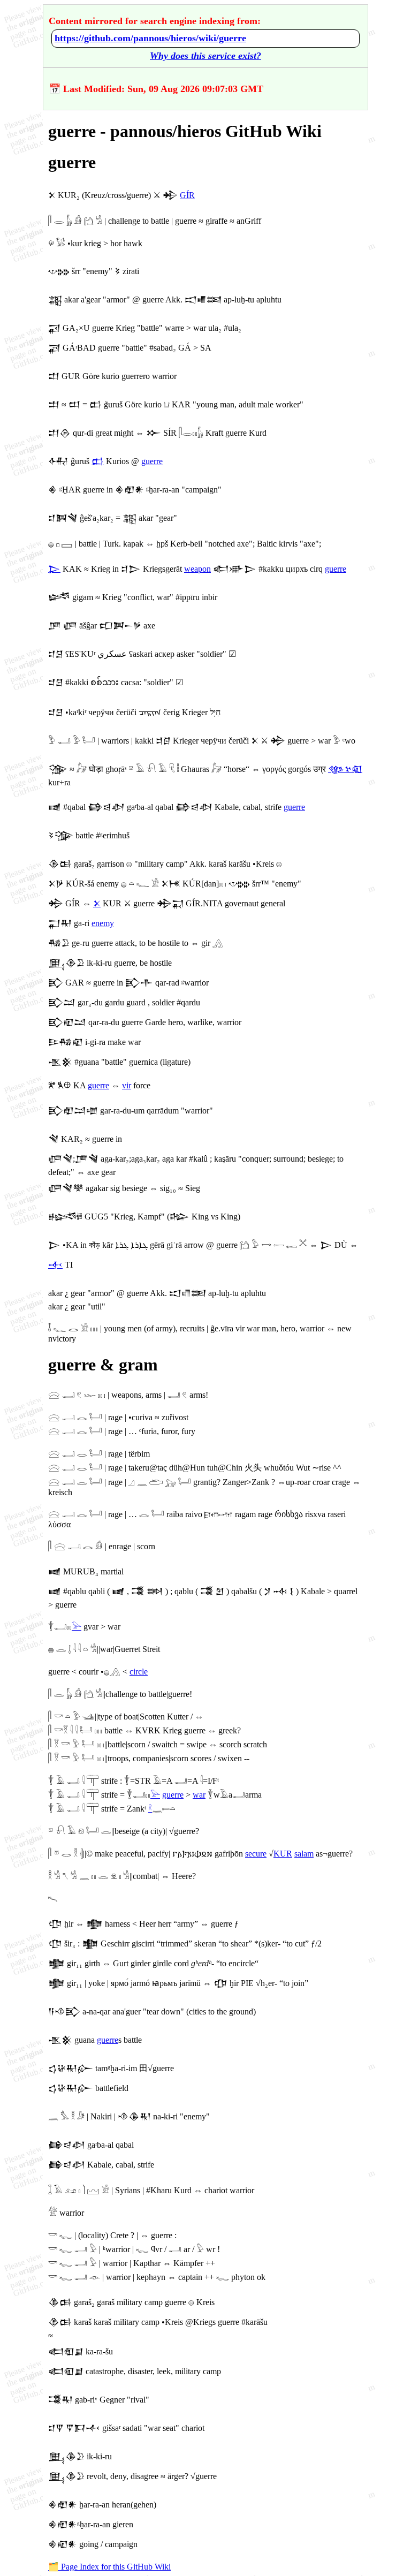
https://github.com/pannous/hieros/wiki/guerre (150, 38)
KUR (283, 1854)
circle (139, 1672)
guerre (152, 461)
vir (127, 1085)
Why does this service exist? (205, 56)
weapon (197, 569)
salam (304, 1854)
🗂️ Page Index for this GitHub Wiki (109, 2567)
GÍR (187, 195)
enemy (103, 923)
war (199, 1795)
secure (256, 1854)
